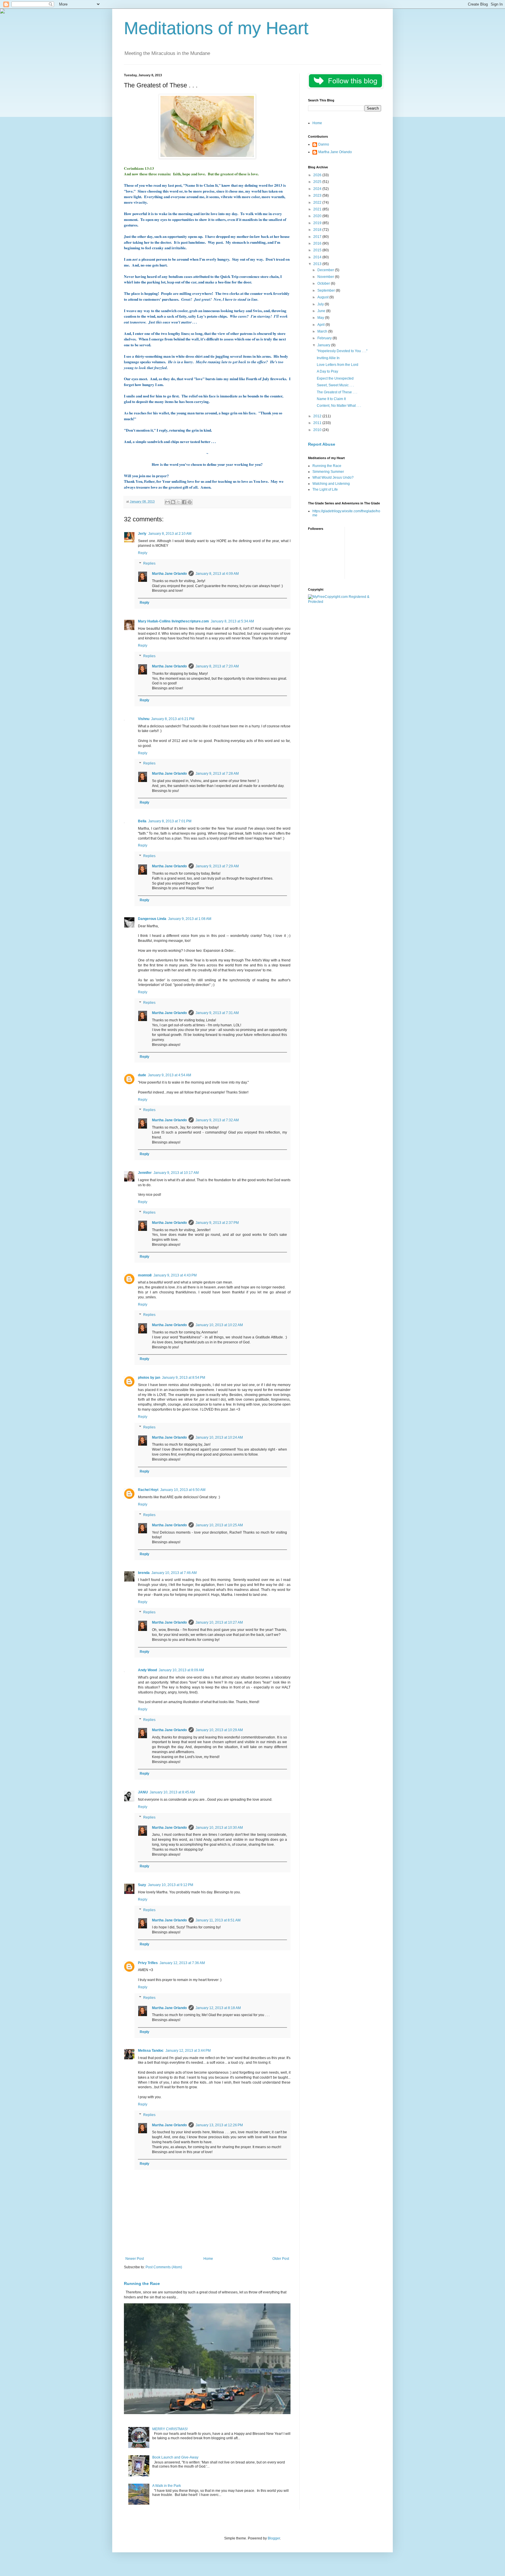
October (324, 283)
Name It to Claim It (331, 399)
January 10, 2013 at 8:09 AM (181, 1670)
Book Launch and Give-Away (175, 2457)
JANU (143, 1792)
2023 (318, 196)
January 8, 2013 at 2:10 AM (170, 534)
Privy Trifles (148, 1963)
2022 (318, 203)
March (323, 331)
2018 (318, 230)
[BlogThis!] (173, 502)
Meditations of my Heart (216, 28)
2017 (318, 237)
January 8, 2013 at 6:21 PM (173, 719)
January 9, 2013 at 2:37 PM (217, 1223)
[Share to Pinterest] (190, 502)
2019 (318, 223)
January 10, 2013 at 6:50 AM (183, 1490)
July (321, 304)
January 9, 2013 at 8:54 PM (184, 1378)
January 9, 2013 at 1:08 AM (190, 919)
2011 (318, 423)
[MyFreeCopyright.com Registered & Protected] (345, 602)
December (326, 270)
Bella (142, 821)
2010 (318, 430)
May (321, 318)
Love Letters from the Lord (338, 365)
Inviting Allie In (328, 358)
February (325, 338)
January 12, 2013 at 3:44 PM (188, 2051)
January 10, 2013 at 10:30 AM (219, 1828)
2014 (318, 257)
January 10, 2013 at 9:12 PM (171, 1885)
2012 (318, 416)
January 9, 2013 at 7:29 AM (217, 866)
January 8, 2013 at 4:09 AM (217, 574)
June (322, 311)
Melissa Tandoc (151, 2051)
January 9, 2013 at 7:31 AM (217, 1013)
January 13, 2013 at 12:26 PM (219, 2125)
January (324, 345)
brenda (144, 1573)
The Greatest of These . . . (337, 392)
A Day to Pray (327, 371)
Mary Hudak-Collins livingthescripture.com (173, 621)
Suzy (142, 1885)
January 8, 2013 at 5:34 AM (232, 621)
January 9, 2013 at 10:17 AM (176, 1173)
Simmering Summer (328, 472)
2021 (318, 209)
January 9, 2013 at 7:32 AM (217, 1120)
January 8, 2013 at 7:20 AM (217, 666)
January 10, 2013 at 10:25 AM (219, 1525)
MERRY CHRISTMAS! (170, 2429)
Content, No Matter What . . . (339, 406)
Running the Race (142, 2283)
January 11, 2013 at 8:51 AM (218, 1920)
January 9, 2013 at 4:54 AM (170, 1075)
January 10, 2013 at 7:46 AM (174, 1573)
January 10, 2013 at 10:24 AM (219, 1437)
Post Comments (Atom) (164, 2267)
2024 (318, 189)
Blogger (274, 2538)
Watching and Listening (331, 484)
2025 (318, 182)
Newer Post (135, 2259)
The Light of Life (325, 489)
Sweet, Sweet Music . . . (335, 385)
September (327, 290)
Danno (324, 144)
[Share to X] (179, 502)
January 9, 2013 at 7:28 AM (217, 774)
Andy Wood (147, 1670)
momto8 (145, 1275)
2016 (318, 243)
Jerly (142, 534)
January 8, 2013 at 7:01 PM (170, 821)
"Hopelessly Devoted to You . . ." (342, 351)
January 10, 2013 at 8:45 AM (172, 1792)
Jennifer (145, 1173)
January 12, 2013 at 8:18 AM (218, 2008)
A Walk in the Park (167, 2486)
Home (208, 2259)
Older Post (281, 2259)
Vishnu (144, 719)
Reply (143, 553)
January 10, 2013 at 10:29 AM (219, 1730)
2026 (318, 175)
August (323, 297)
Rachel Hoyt (148, 1490)
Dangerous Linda (152, 919)
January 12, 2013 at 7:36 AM (182, 1963)
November (326, 277)
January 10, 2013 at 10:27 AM (219, 1622)
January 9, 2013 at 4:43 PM (175, 1275)
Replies (149, 563)
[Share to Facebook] (184, 502)
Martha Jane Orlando (169, 574)
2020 (318, 216)
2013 (318, 264)
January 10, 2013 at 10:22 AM (219, 1325)
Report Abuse (322, 444)
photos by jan (149, 1378)
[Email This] (167, 502)
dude (142, 1075)
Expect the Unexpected (335, 378)
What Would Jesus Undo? (333, 478)
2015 (318, 250)
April (321, 325)
